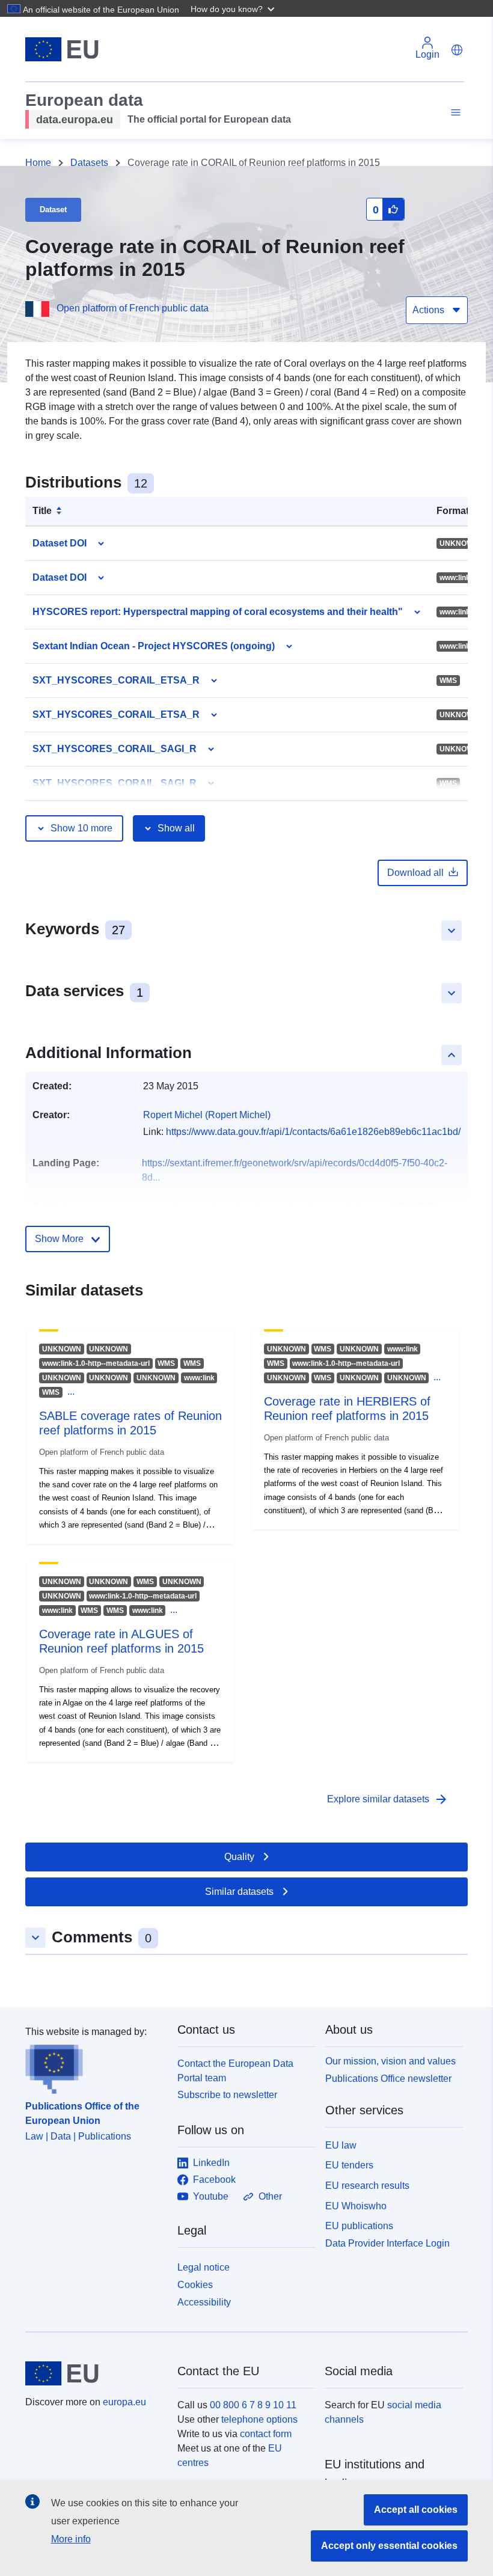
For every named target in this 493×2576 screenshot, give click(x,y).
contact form (266, 2434)
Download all (415, 873)
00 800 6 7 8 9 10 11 (253, 2405)
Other (270, 2196)
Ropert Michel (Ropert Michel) (207, 1115)
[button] (234, 8)
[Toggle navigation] (454, 113)
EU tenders (349, 2165)
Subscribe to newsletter (227, 2095)
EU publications (359, 2226)
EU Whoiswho (356, 2206)
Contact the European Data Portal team (235, 2071)
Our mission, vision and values (390, 2061)
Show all (176, 828)
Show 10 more (81, 828)
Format (453, 511)
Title (42, 511)
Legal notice (204, 2267)
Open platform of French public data (133, 308)
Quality (239, 1857)
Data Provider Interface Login (387, 2243)
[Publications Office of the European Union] (94, 2067)
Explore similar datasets (388, 1799)
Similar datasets (239, 1892)
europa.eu (124, 2402)
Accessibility (204, 2302)
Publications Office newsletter (388, 2079)
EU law (341, 2145)
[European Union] (94, 2373)
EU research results (367, 2186)
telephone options (259, 2419)
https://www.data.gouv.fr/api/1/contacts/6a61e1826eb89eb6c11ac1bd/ (313, 1132)
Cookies (195, 2285)
